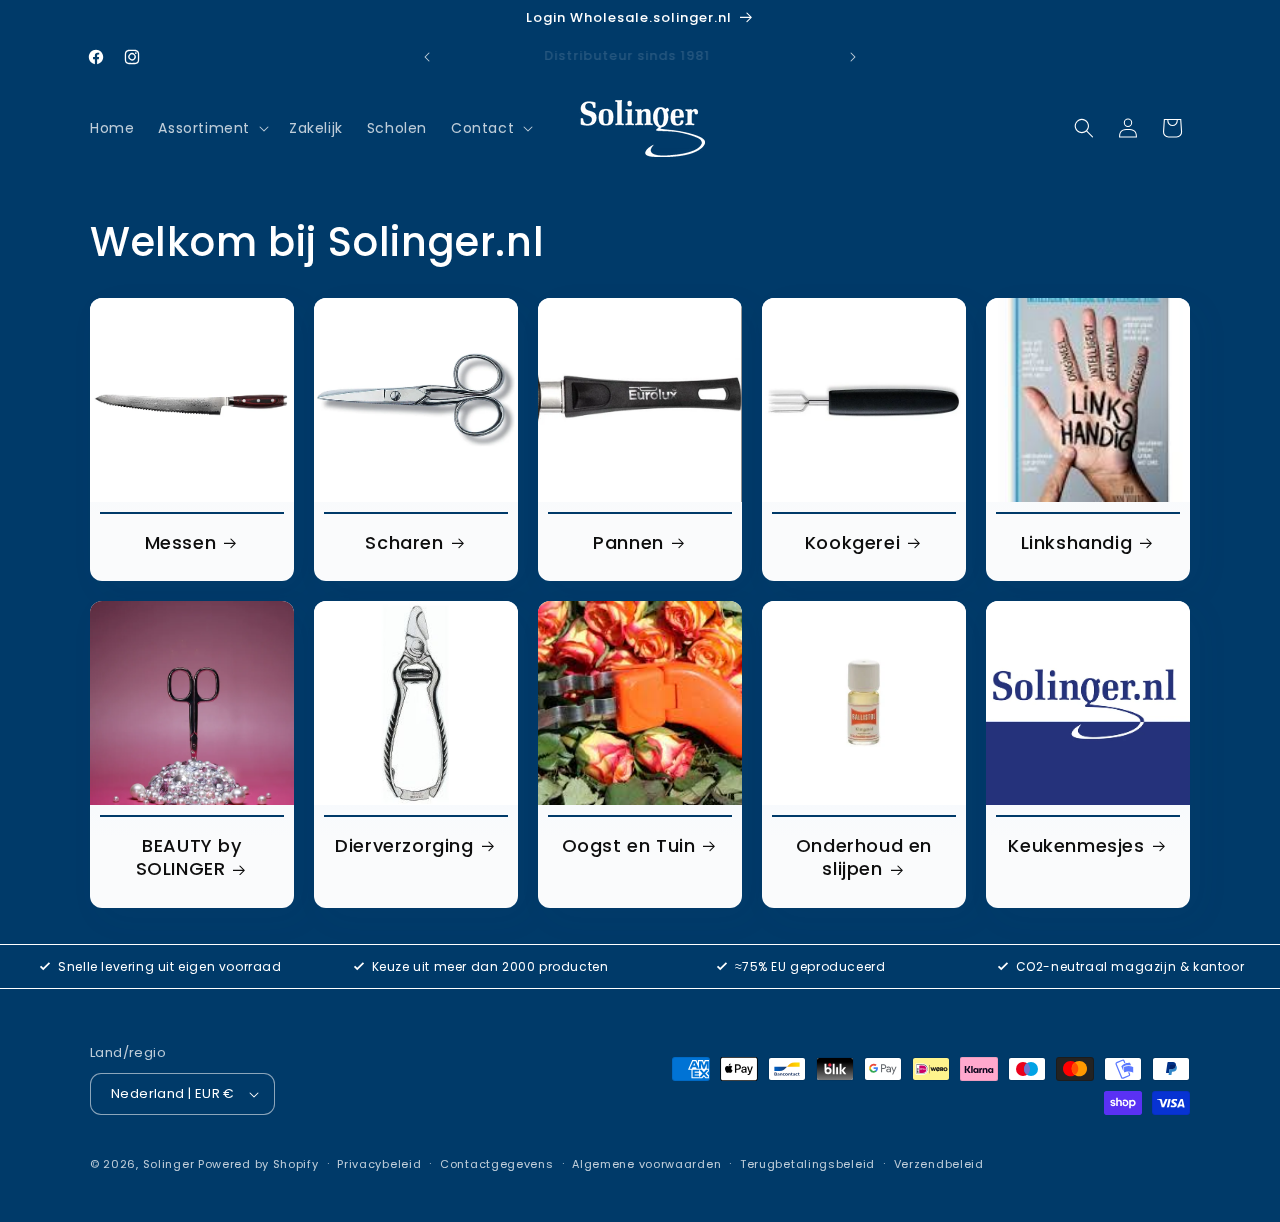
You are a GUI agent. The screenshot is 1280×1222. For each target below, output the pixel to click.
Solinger (169, 1164)
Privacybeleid (379, 1164)
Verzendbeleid (939, 1164)
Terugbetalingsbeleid (807, 1164)
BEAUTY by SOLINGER (189, 857)
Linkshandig (1077, 542)
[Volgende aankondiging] (853, 57)
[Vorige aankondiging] (427, 57)
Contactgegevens (497, 1164)
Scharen (404, 542)
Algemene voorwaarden (646, 1164)
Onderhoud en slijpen (864, 857)
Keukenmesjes (1076, 845)
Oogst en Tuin (629, 845)
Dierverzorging (404, 845)
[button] (211, 128)
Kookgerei (852, 542)
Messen (181, 542)
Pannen (628, 542)
